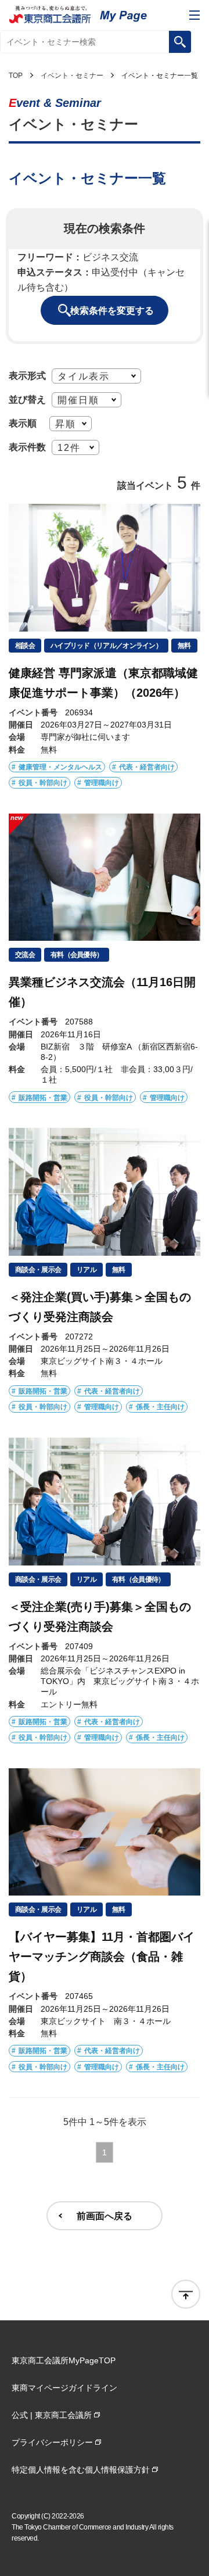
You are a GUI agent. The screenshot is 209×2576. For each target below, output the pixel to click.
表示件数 (27, 447)
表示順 (23, 423)
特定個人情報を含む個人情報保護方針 (81, 2470)
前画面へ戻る (105, 2216)
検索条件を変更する (112, 310)
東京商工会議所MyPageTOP (64, 2360)
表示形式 (27, 375)
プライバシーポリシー (52, 2442)
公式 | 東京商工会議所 (52, 2415)
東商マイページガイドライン (64, 2388)
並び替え (27, 399)
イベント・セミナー (72, 76)
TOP (16, 76)
